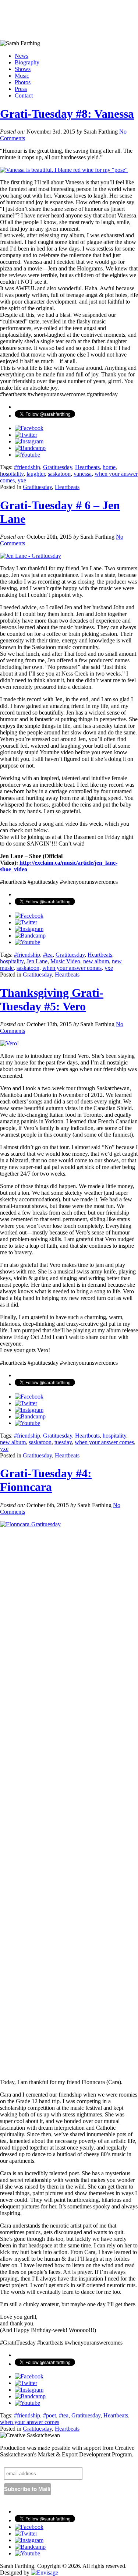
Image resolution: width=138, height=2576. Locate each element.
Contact (24, 95)
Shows (23, 69)
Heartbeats (87, 467)
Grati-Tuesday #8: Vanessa (67, 114)
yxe (22, 480)
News (22, 56)
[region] (69, 20)
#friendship (27, 467)
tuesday (63, 1442)
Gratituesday (58, 467)
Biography (27, 62)
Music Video (65, 961)
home (109, 467)
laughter (36, 474)
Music (22, 76)
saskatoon (59, 474)
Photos (23, 82)
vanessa (83, 474)
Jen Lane (37, 961)
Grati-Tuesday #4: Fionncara (46, 1480)
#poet (49, 2415)
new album (96, 961)
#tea (48, 955)
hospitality (12, 474)
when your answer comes (72, 968)
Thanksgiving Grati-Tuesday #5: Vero (52, 1000)
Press (21, 89)
